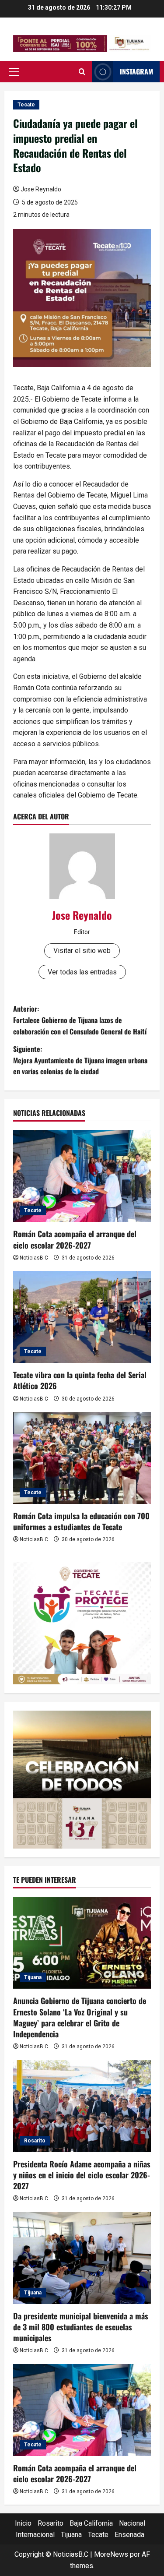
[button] (14, 72)
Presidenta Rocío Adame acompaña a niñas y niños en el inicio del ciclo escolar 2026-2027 (82, 2175)
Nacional (132, 2523)
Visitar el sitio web (82, 951)
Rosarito (35, 2141)
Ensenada (129, 2535)
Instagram (136, 71)
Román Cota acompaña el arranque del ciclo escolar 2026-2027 (75, 1239)
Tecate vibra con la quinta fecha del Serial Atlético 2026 (80, 1380)
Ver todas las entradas (82, 972)
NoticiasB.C (34, 1258)
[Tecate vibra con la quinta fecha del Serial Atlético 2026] (82, 1317)
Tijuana (33, 1977)
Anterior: (80, 1020)
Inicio (23, 2523)
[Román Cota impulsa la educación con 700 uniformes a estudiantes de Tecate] (82, 1458)
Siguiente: (80, 1060)
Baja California (91, 2523)
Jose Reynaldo (41, 189)
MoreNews (111, 2554)
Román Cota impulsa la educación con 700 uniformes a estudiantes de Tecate (81, 1521)
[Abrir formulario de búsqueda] (82, 72)
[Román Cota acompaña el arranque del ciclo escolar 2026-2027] (82, 1176)
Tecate (26, 105)
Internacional (35, 2535)
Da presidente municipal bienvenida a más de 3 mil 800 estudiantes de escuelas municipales (81, 2327)
